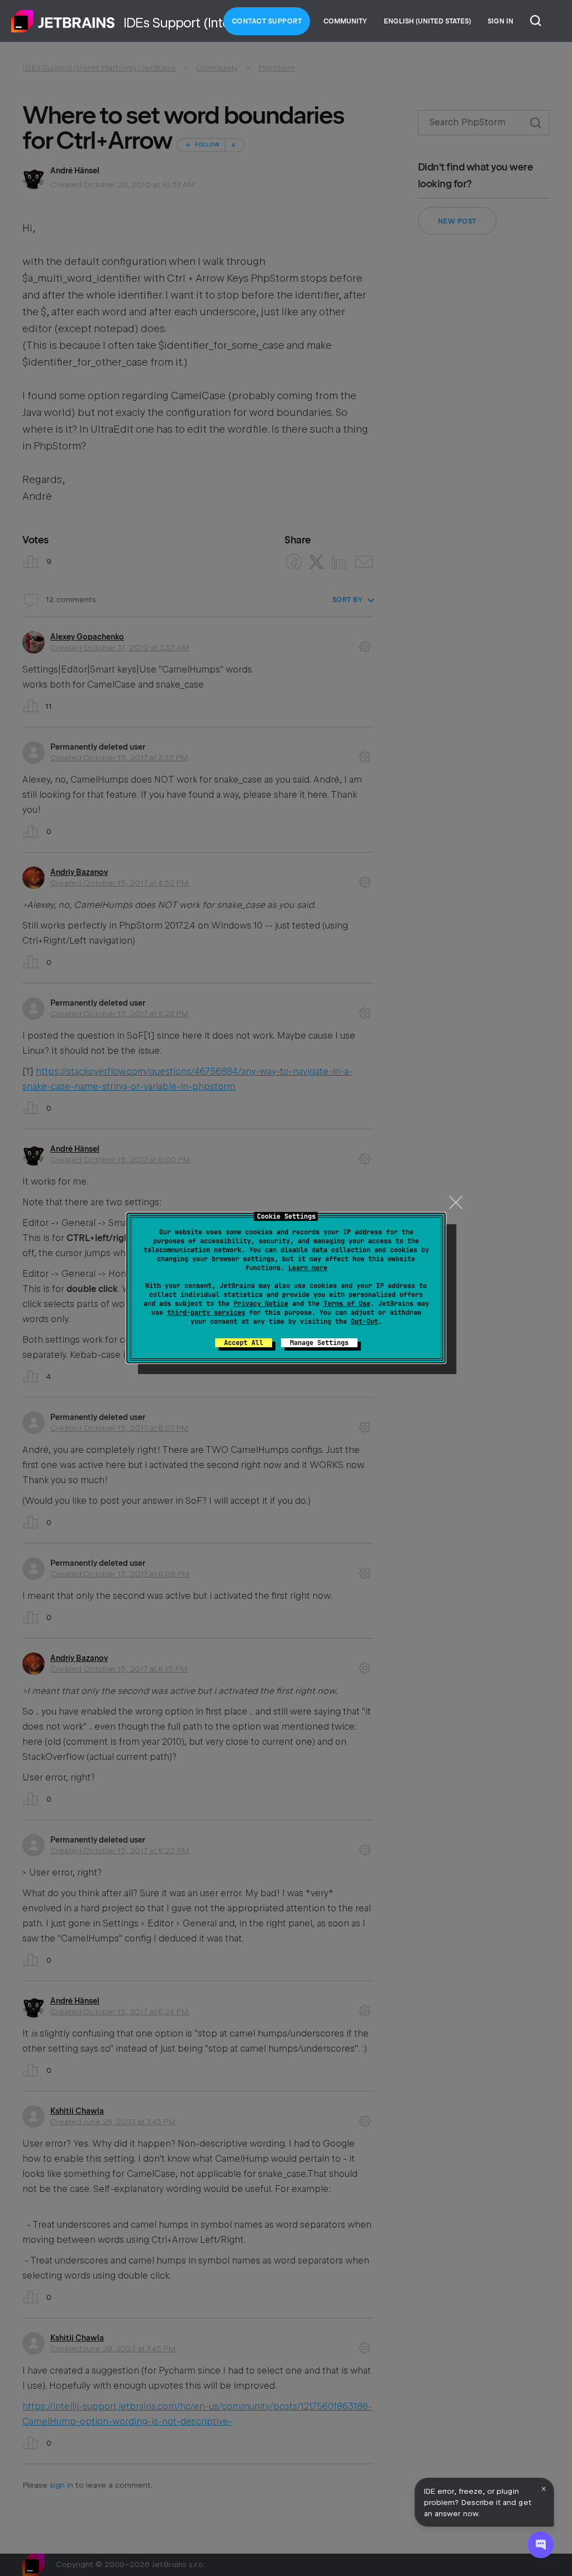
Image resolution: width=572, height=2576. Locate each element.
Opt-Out (364, 1322)
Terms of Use (347, 1304)
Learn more (308, 1268)
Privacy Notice (261, 1304)
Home (63, 21)
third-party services (206, 1313)
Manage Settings (319, 1343)
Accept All (244, 1343)
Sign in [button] (500, 21)
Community (345, 21)
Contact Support (267, 21)
